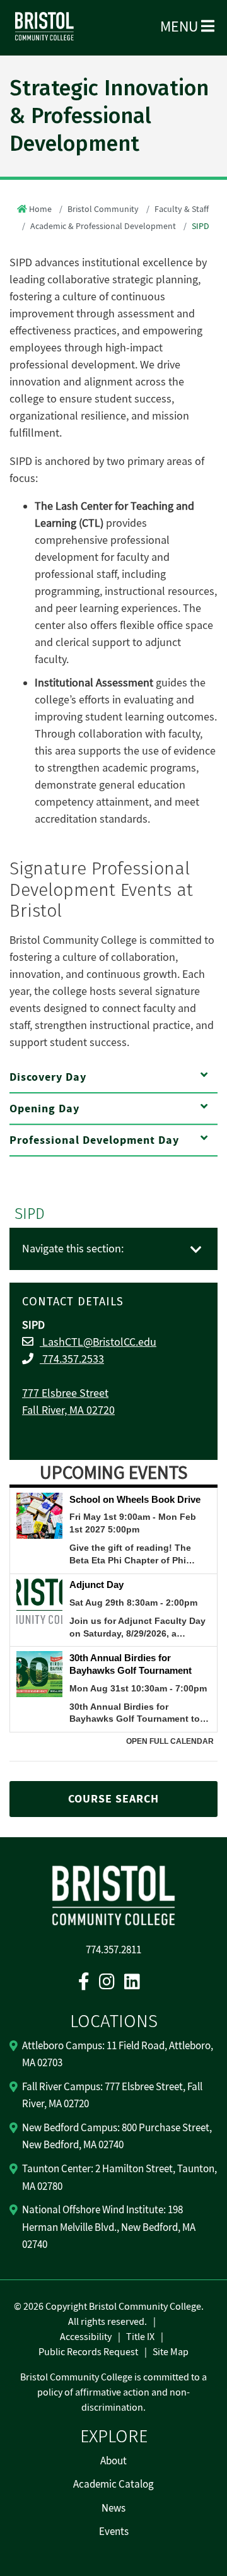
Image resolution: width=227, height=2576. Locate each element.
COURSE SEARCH (113, 1799)
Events (114, 2532)
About (113, 2461)
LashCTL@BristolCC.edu (98, 1342)
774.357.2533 (72, 1359)
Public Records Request (88, 2352)
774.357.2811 (113, 1950)
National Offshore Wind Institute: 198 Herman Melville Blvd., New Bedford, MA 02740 (109, 2227)
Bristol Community (103, 209)
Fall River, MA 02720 (68, 1410)
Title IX (140, 2337)
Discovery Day (48, 1077)
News (113, 2508)
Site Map (171, 2352)
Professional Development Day (94, 1140)
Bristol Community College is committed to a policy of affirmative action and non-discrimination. (113, 2392)
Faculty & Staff (182, 209)
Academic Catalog (113, 2485)
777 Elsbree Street (65, 1393)
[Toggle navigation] (196, 1250)
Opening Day (44, 1109)
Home (40, 209)
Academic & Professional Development (103, 226)
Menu (181, 27)
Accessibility (86, 2337)
